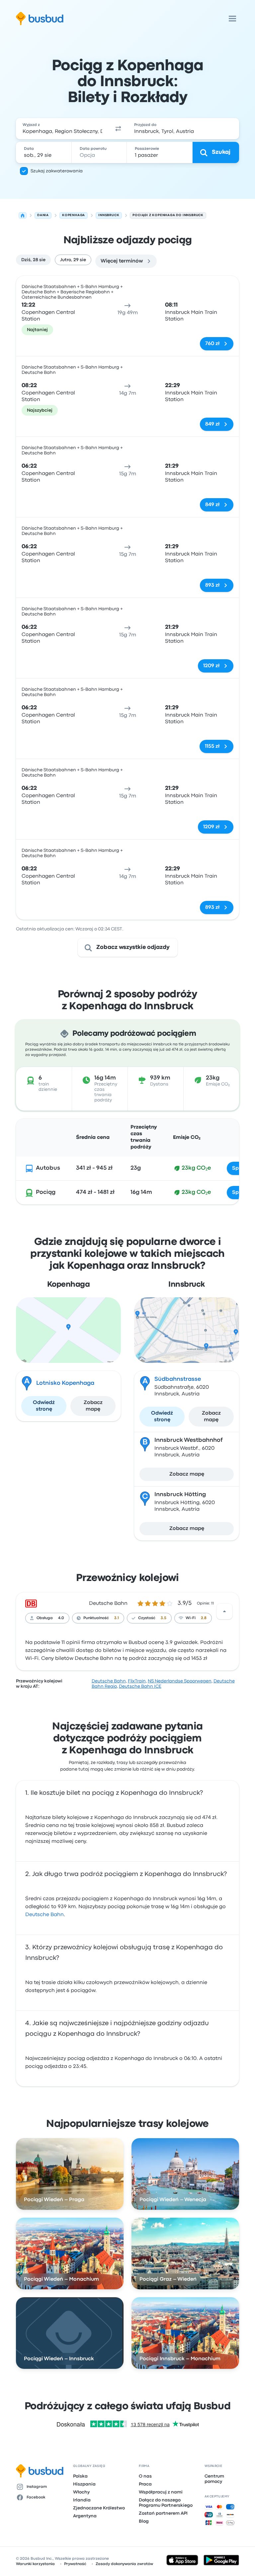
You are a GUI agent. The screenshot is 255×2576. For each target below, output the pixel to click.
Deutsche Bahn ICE (140, 1686)
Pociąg (46, 1192)
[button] (118, 129)
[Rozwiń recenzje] (224, 1611)
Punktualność (96, 1618)
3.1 (117, 1618)
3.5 (164, 1618)
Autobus (48, 1168)
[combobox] (62, 129)
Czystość (147, 1618)
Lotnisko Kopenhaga (65, 1383)
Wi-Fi (191, 1618)
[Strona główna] (23, 215)
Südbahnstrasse (178, 1379)
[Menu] (232, 19)
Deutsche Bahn (108, 1604)
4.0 (61, 1618)
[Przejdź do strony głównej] (40, 19)
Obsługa (45, 1618)
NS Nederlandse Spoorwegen (180, 1681)
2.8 (204, 1618)
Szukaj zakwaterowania (57, 171)
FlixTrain (137, 1681)
